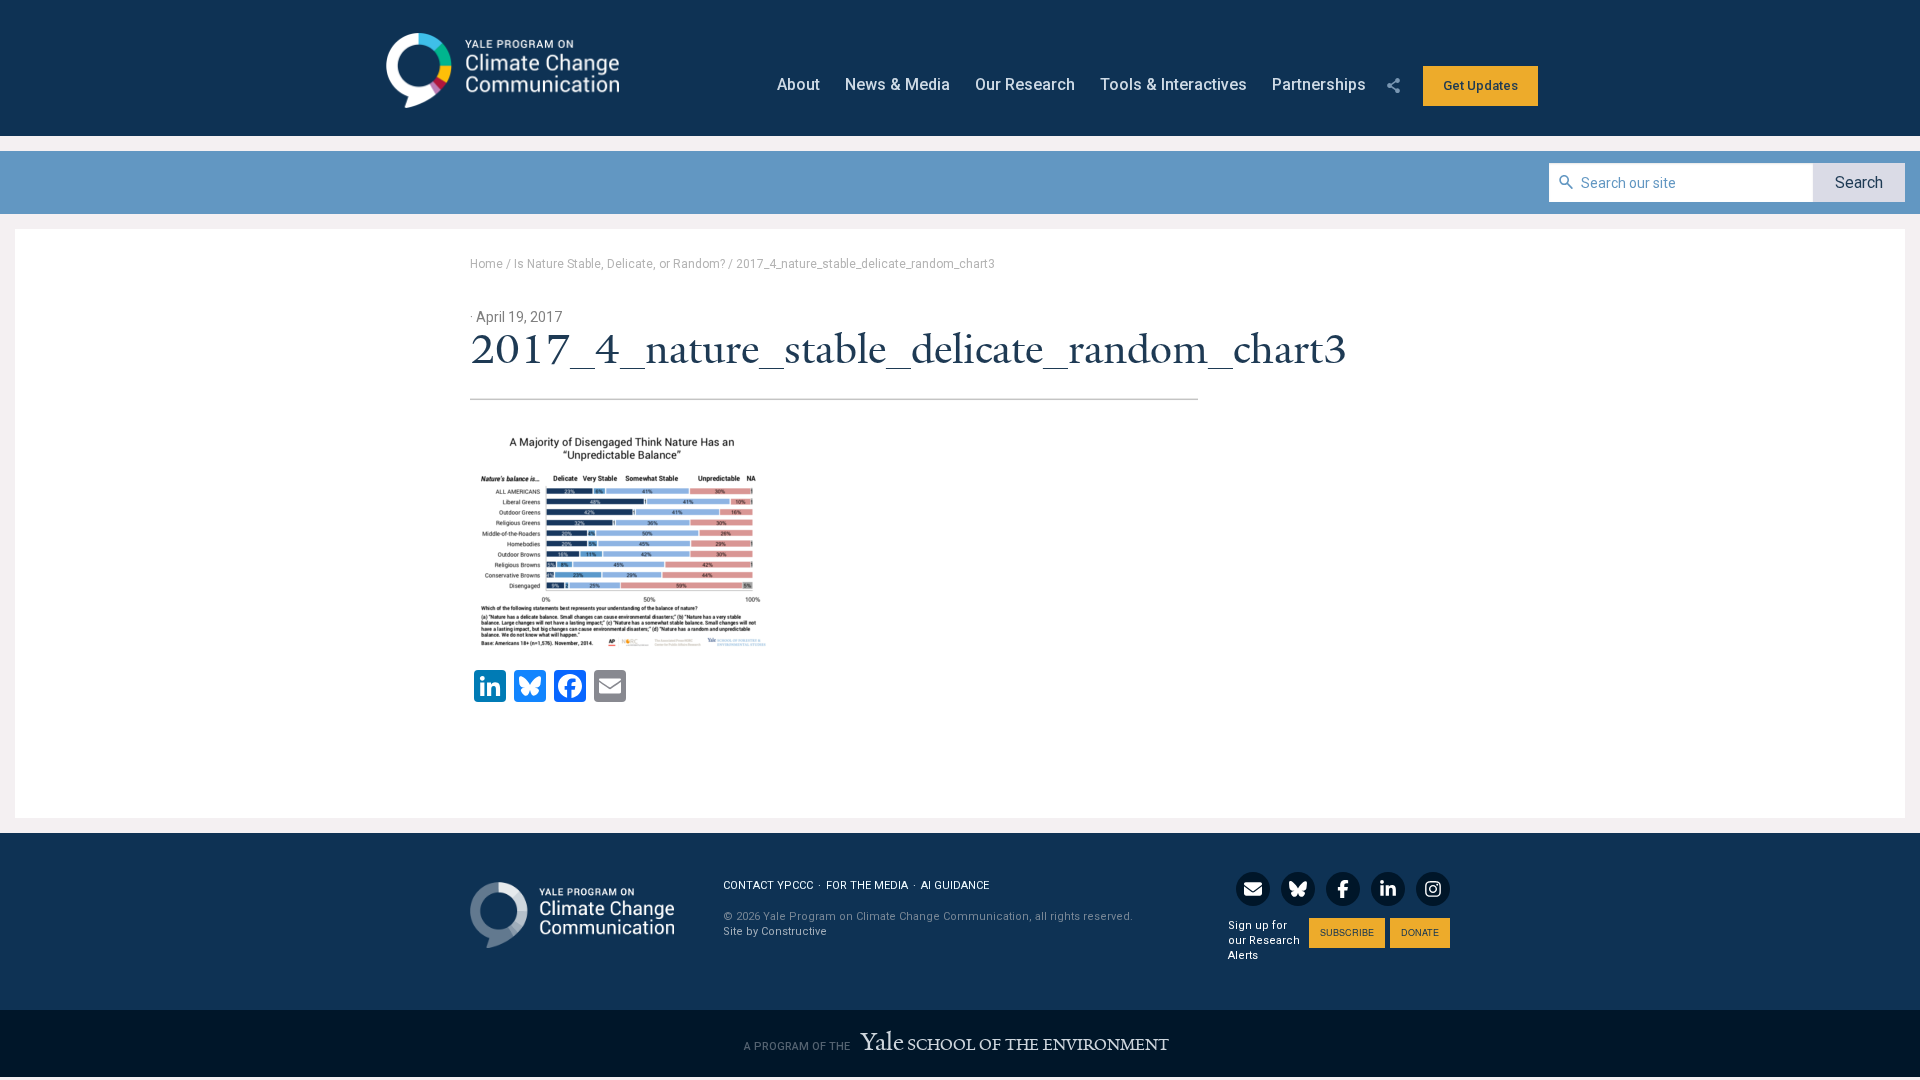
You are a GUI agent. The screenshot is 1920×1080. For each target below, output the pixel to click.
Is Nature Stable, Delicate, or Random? (619, 264)
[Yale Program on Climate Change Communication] (572, 902)
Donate (1420, 932)
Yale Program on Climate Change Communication (500, 71)
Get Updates (1480, 85)
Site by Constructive (775, 931)
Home (486, 264)
